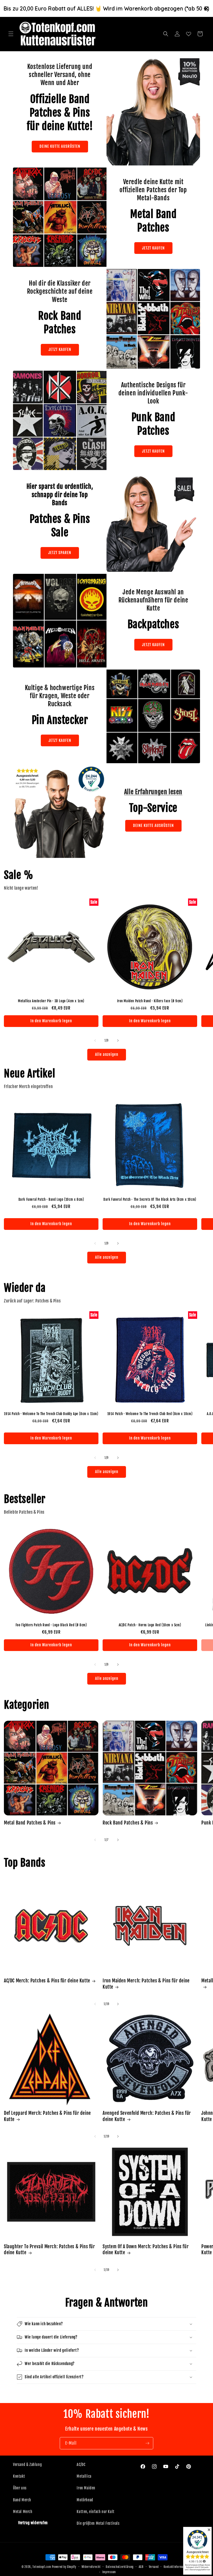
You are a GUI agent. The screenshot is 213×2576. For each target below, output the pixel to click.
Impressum (109, 2572)
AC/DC (81, 2465)
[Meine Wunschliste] (189, 34)
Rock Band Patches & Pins (128, 1823)
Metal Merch (23, 2512)
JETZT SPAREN (60, 553)
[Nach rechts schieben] (118, 1040)
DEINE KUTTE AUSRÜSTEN (60, 146)
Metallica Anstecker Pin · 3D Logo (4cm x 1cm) (51, 1001)
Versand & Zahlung (27, 2465)
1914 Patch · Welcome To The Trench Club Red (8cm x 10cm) (150, 1414)
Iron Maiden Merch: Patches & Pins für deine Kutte (146, 1984)
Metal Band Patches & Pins (30, 1823)
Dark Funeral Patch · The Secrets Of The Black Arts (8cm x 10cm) (150, 1199)
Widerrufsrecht (91, 2567)
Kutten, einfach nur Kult (95, 2512)
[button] (11, 34)
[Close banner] (207, 9)
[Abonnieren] (147, 2443)
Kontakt (19, 2476)
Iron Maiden (86, 2488)
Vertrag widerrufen (33, 2523)
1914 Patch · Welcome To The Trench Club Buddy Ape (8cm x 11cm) (51, 1414)
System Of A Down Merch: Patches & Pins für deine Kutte (146, 2249)
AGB (141, 2567)
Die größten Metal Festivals (98, 2523)
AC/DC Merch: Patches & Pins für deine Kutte (47, 1981)
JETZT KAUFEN (153, 248)
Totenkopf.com (42, 2567)
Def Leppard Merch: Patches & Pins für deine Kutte (47, 2116)
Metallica (84, 2476)
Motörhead (85, 2500)
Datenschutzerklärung (120, 2567)
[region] (106, 8)
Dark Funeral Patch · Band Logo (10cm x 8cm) (51, 1199)
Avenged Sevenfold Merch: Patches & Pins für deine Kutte (147, 2116)
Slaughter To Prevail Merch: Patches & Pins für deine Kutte (49, 2249)
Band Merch (22, 2500)
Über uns (20, 2488)
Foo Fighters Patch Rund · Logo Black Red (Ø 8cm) (51, 1625)
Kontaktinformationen (178, 2567)
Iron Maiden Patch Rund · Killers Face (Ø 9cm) (150, 1001)
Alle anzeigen (107, 1054)
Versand (154, 2567)
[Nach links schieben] (95, 1040)
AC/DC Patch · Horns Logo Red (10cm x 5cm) (150, 1625)
